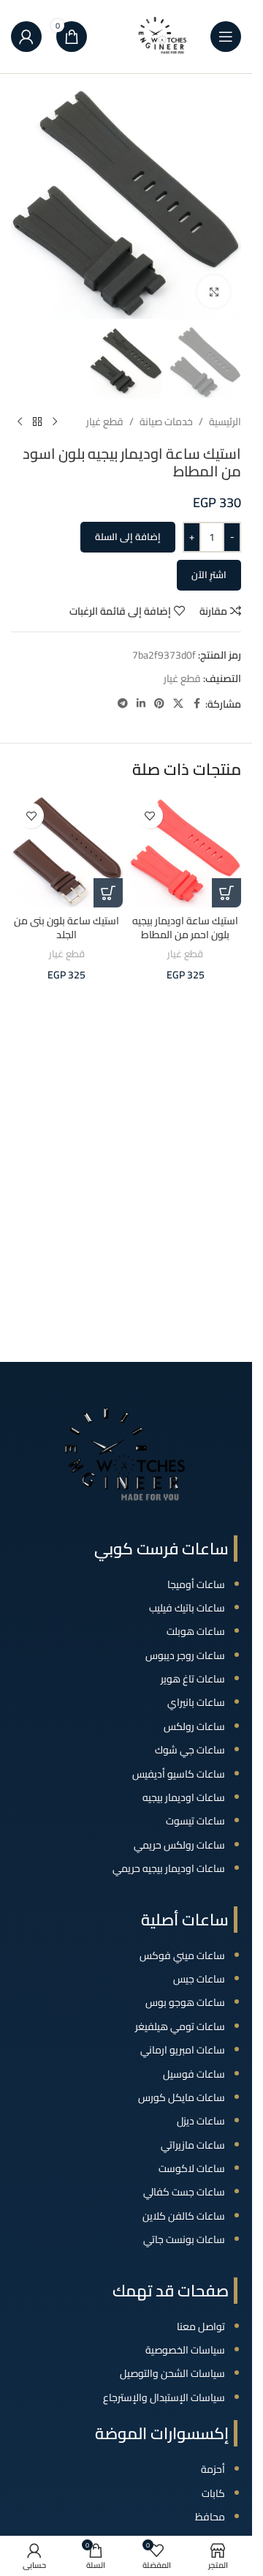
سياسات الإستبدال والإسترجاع (164, 2397)
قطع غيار (105, 422)
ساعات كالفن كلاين (184, 2216)
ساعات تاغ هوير (193, 1679)
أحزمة (213, 2469)
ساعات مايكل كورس (182, 2097)
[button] (226, 893)
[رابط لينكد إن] (141, 704)
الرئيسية (225, 422)
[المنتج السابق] (55, 422)
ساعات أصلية (185, 1920)
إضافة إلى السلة (128, 536)
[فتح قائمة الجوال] (226, 37)
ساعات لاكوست (192, 2168)
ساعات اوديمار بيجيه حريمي (169, 1868)
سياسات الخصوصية (185, 2350)
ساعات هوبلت (196, 1631)
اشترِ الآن (209, 574)
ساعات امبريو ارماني (183, 2050)
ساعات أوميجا (196, 1584)
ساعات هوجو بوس (185, 2002)
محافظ (210, 2517)
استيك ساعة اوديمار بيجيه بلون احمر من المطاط (185, 928)
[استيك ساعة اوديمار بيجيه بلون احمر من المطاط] (186, 851)
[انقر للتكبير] (214, 292)
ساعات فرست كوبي (161, 1549)
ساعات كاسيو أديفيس (179, 1774)
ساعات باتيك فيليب (187, 1608)
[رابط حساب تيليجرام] (123, 704)
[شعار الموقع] (163, 36)
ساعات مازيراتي (193, 2145)
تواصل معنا (201, 2326)
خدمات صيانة (166, 422)
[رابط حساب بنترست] (159, 704)
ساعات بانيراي (196, 1702)
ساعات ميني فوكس (182, 1955)
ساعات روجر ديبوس (185, 1655)
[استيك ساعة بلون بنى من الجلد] (67, 851)
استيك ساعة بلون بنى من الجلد (66, 928)
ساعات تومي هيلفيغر (180, 2026)
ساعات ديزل (201, 2121)
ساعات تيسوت (195, 1821)
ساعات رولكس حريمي (179, 1845)
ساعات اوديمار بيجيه (184, 1797)
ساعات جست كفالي (184, 2192)
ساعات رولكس (194, 1726)
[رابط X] (178, 704)
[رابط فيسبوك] (197, 704)
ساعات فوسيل (194, 2074)
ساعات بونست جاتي (184, 2239)
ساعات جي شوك (190, 1750)
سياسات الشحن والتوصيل (172, 2373)
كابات (213, 2493)
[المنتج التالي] (20, 422)
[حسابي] (26, 37)
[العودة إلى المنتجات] (37, 422)
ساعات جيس (199, 1979)
